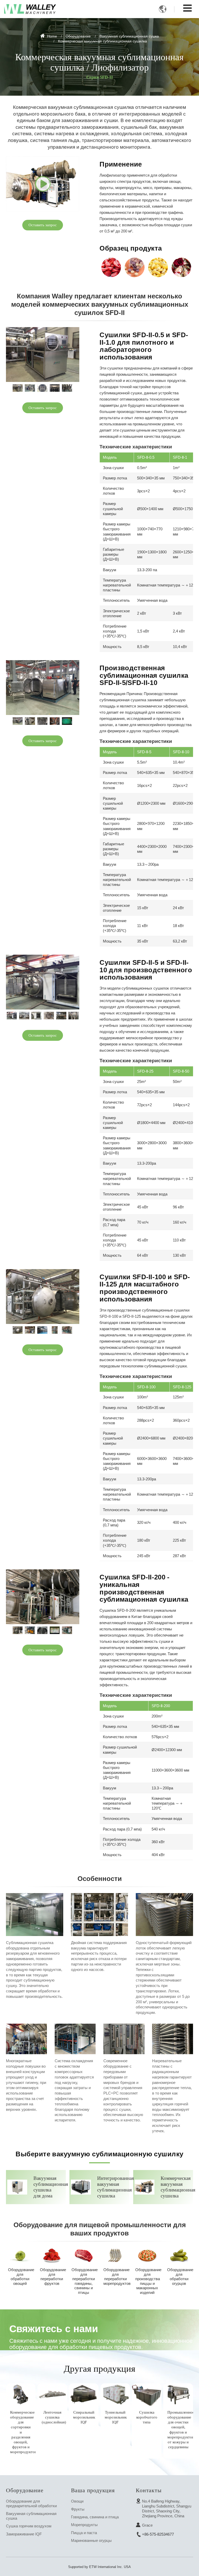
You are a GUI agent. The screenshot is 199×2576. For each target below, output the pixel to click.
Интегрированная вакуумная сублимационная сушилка (113, 2187)
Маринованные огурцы (91, 2540)
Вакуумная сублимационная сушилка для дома (49, 2187)
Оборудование (78, 36)
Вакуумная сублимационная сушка (129, 36)
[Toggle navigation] (187, 8)
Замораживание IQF (24, 2534)
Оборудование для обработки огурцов (180, 2277)
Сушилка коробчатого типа (147, 2417)
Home (52, 36)
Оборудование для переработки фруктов (53, 2277)
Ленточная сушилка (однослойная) (54, 2417)
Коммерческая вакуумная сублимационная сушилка (176, 2187)
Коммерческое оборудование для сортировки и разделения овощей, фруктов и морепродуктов (23, 2432)
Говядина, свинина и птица (95, 2517)
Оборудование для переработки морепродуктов (116, 2277)
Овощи (77, 2501)
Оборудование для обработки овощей (21, 2277)
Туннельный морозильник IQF (116, 2417)
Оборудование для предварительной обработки (31, 2503)
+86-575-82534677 (158, 2534)
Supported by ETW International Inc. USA (99, 2567)
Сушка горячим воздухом (29, 2526)
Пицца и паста (84, 2533)
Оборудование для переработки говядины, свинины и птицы (84, 2281)
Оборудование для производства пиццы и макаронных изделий (148, 2281)
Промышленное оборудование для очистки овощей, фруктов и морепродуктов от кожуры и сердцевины (180, 2430)
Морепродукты (84, 2525)
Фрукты (78, 2509)
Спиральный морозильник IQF (84, 2417)
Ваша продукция (93, 2490)
